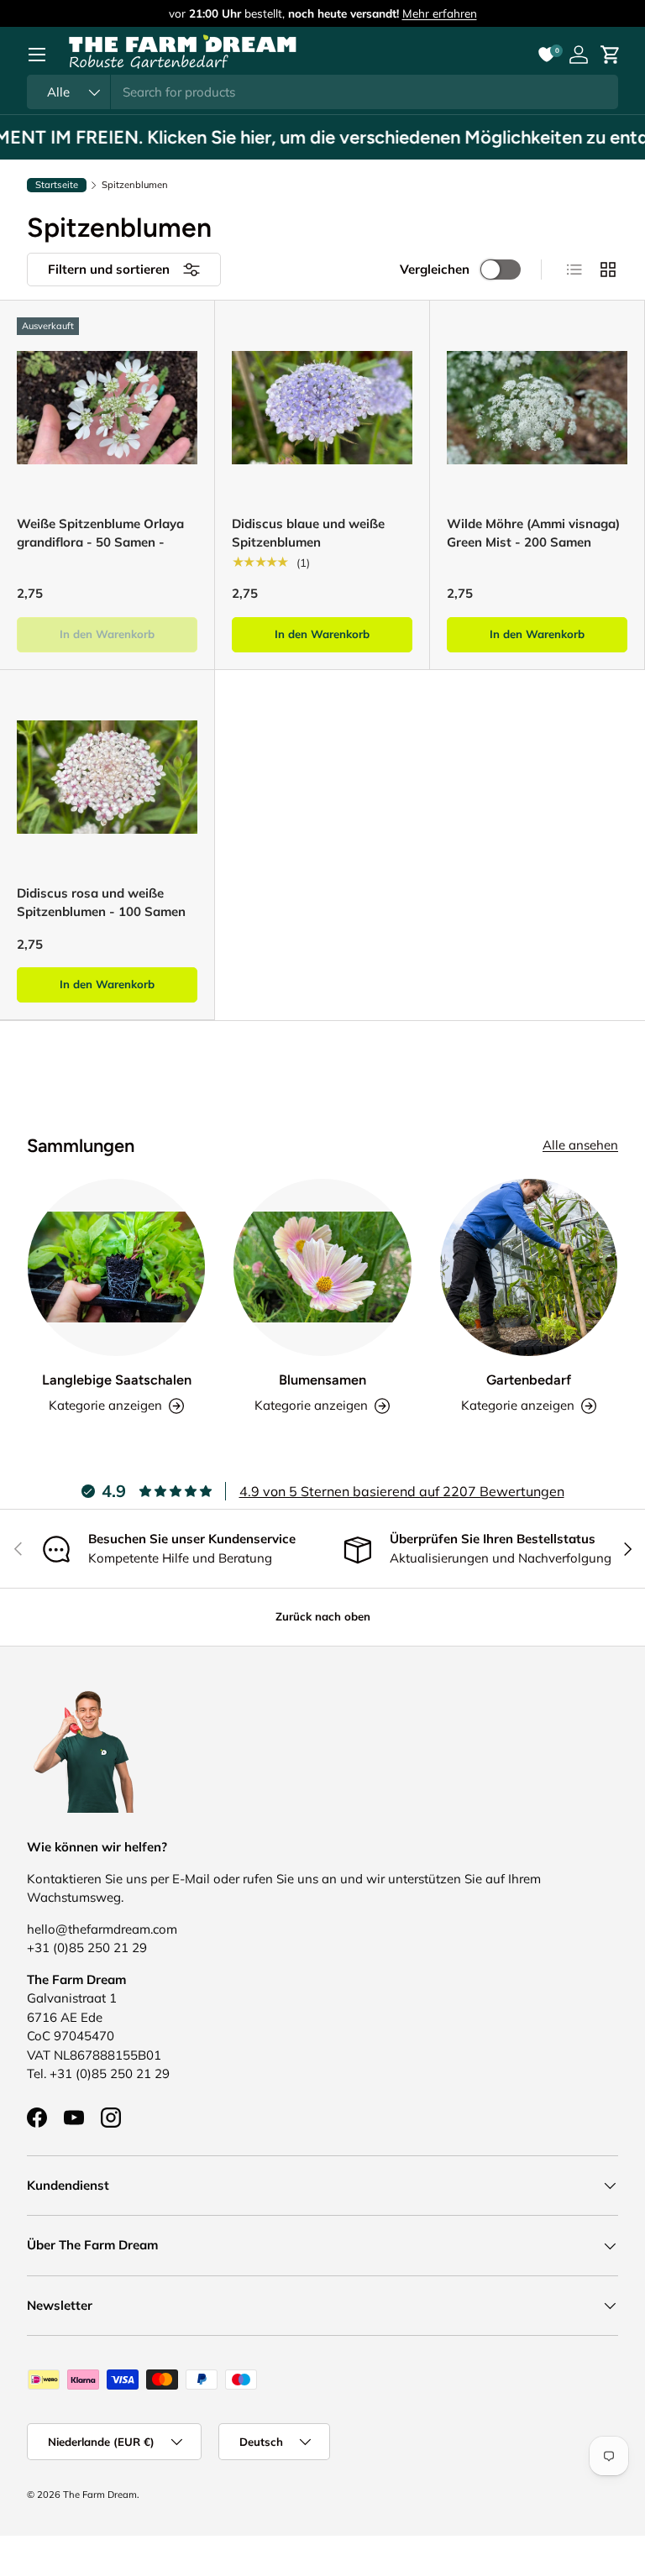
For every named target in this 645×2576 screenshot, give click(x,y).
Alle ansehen (580, 1145)
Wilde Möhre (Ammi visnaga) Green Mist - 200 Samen (533, 533)
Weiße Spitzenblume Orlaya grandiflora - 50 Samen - (100, 533)
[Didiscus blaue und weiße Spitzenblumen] (322, 408)
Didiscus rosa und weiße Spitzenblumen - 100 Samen (101, 903)
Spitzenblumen (135, 185)
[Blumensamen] (322, 1267)
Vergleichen (435, 269)
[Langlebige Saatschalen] (116, 1267)
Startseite (57, 185)
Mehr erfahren (440, 13)
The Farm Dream (100, 2495)
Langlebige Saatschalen (117, 1380)
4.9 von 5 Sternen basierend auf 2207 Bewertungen (402, 1491)
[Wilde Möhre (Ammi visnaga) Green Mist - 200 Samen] (537, 408)
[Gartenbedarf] (529, 1267)
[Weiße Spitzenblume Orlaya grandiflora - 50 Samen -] (107, 408)
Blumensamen (322, 1380)
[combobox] (322, 92)
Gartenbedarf (529, 1380)
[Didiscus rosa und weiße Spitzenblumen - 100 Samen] (107, 777)
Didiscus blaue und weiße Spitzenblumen (308, 533)
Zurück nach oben (323, 1616)
